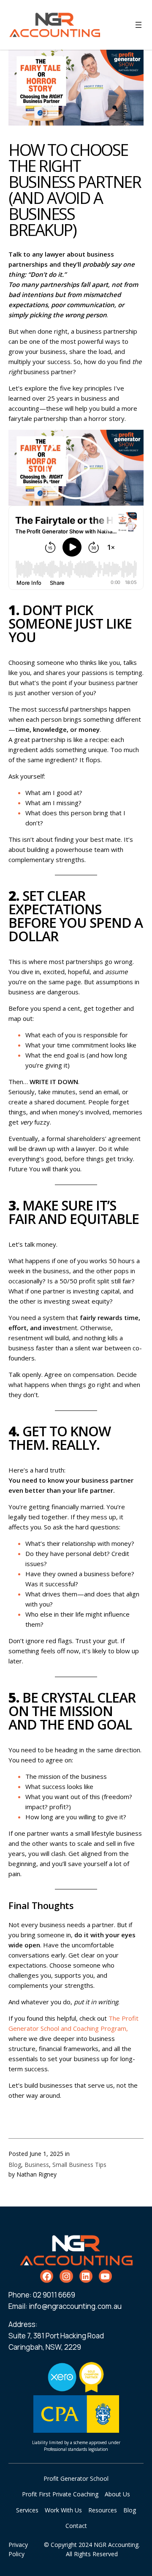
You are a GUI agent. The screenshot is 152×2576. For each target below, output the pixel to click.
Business (37, 2165)
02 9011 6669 (54, 2295)
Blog (15, 2165)
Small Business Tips (79, 2165)
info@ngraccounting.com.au (75, 2306)
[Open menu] (138, 25)
